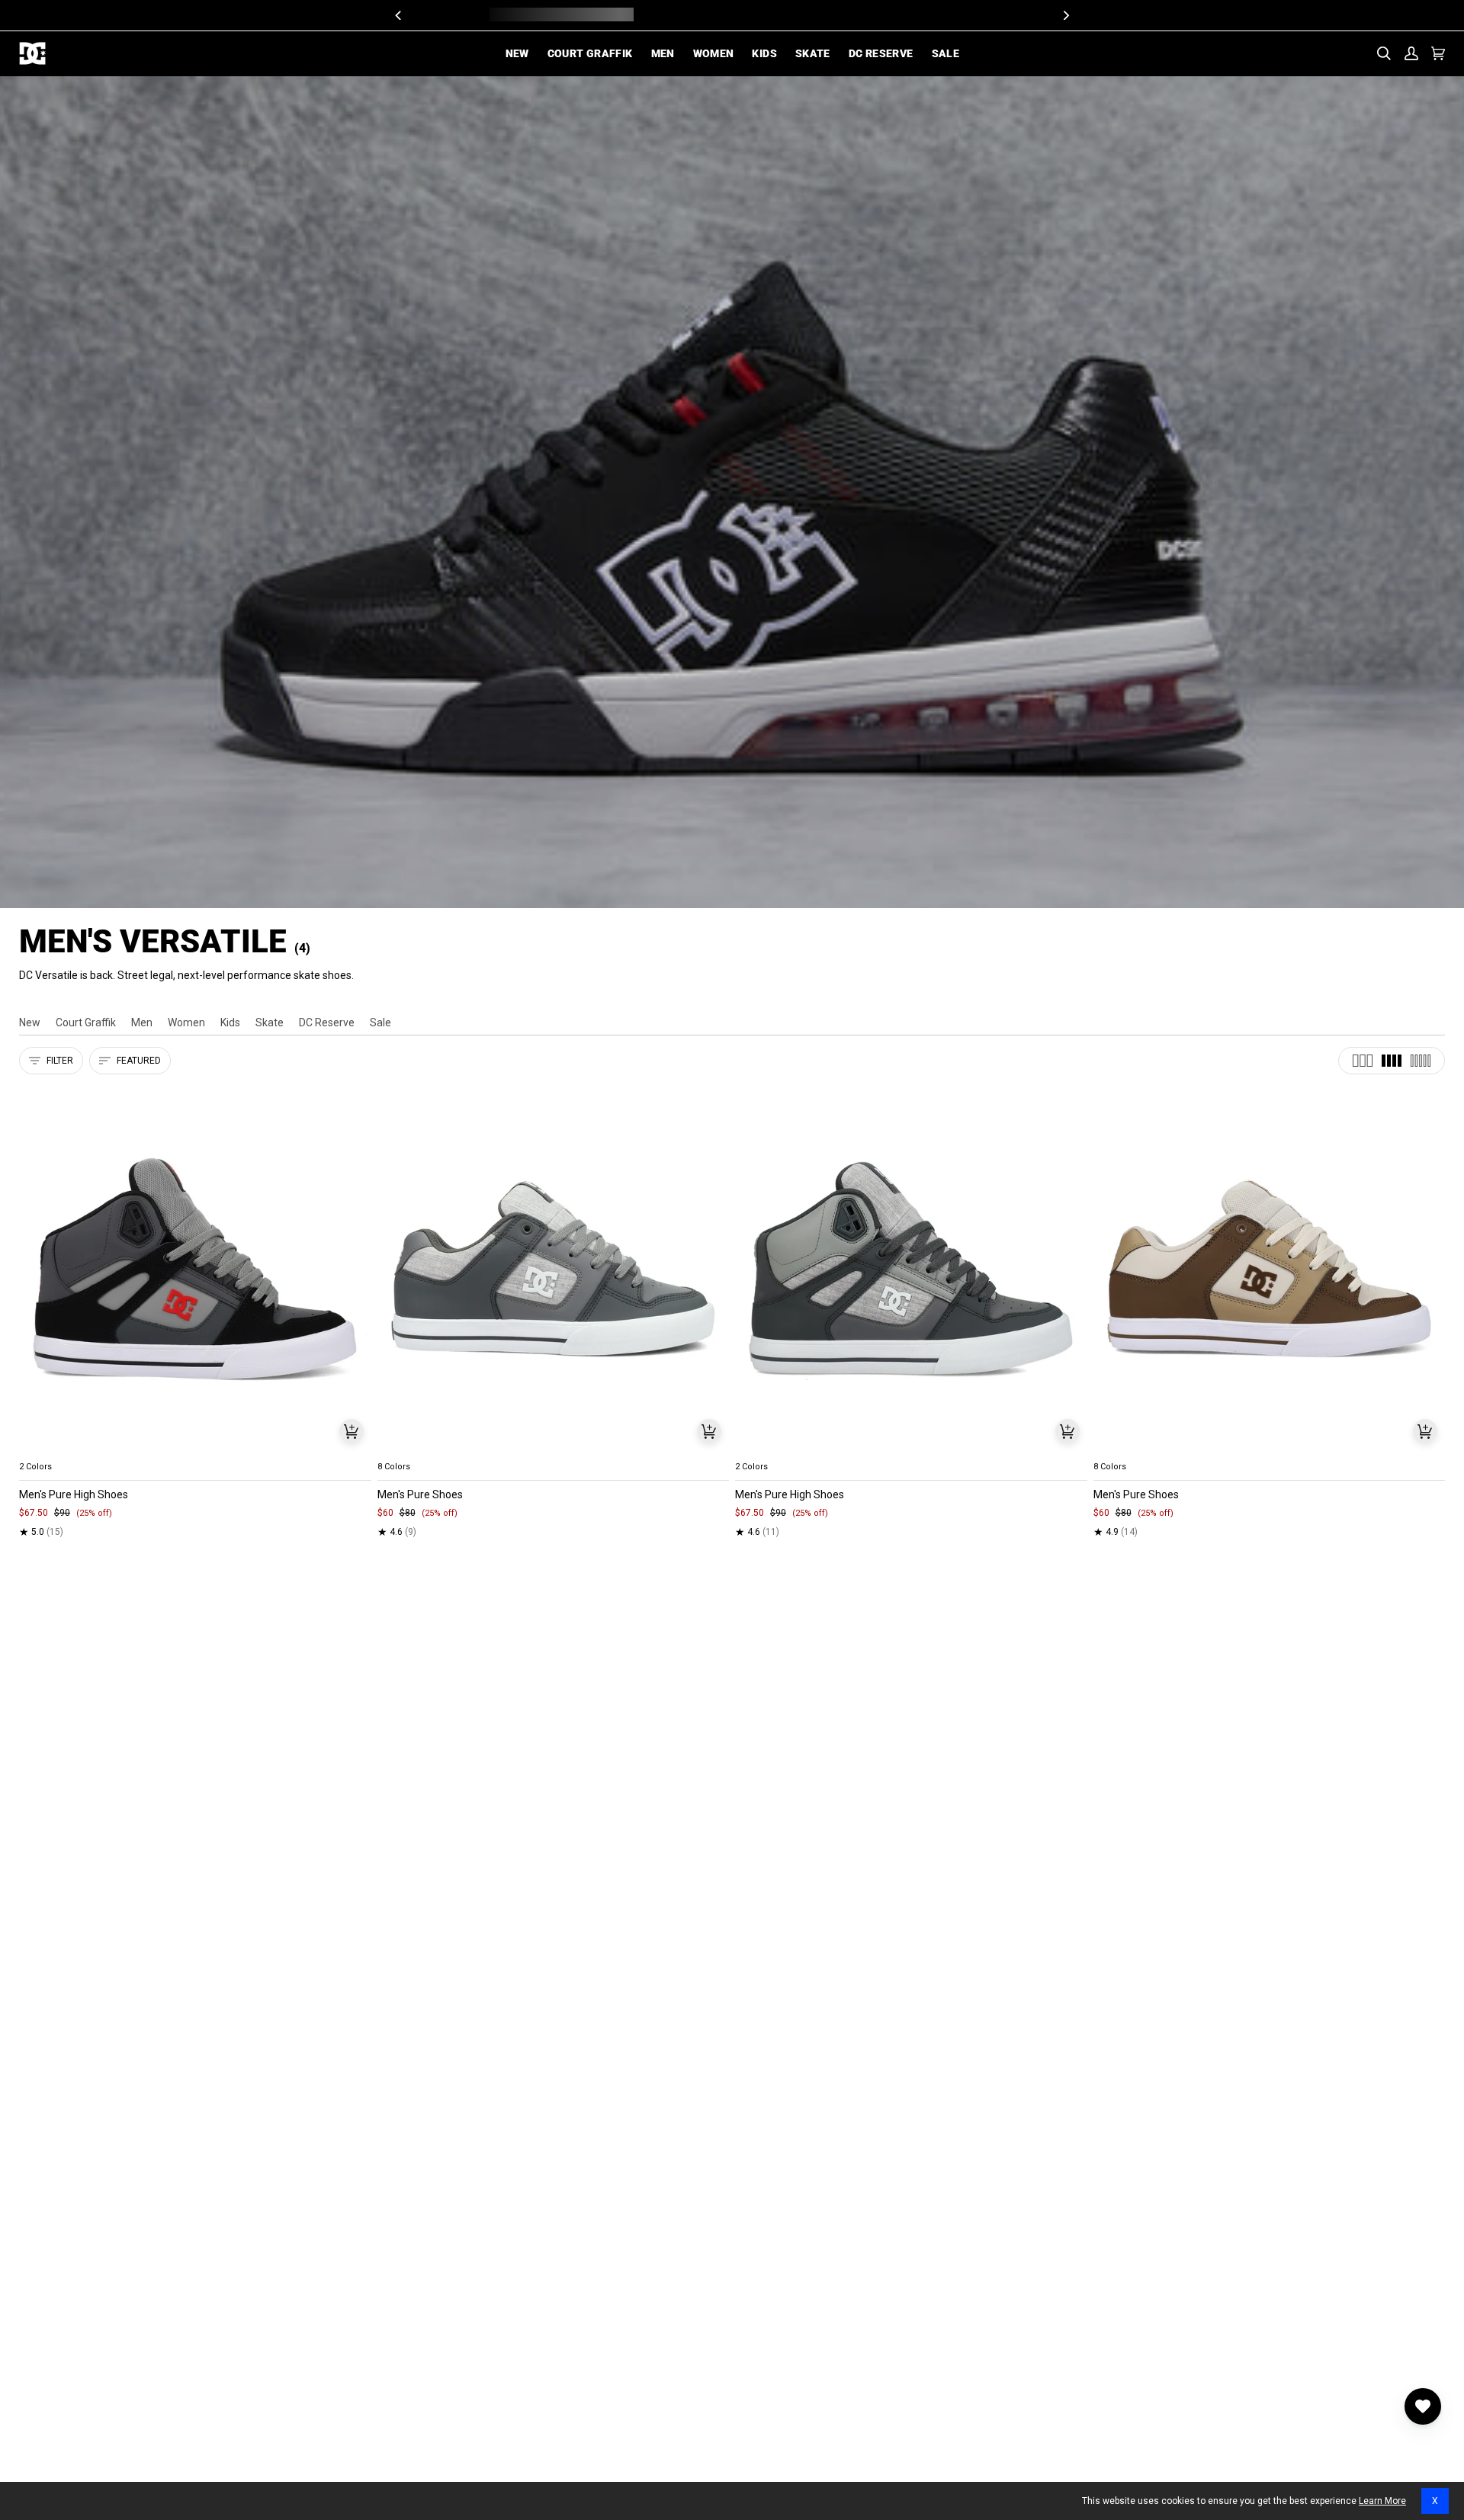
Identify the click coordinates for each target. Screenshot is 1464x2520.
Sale (380, 1022)
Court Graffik (86, 1022)
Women (186, 1022)
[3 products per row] (1363, 1061)
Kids (230, 1022)
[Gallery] (195, 1270)
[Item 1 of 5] (195, 1270)
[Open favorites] (1423, 2406)
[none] (195, 1449)
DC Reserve (327, 1022)
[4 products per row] (1392, 1061)
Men (142, 1022)
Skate (270, 1022)
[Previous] (399, 15)
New (30, 1022)
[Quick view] (352, 1431)
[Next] (1065, 15)
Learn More (1382, 2501)
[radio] (40, 1449)
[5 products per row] (1421, 1061)
